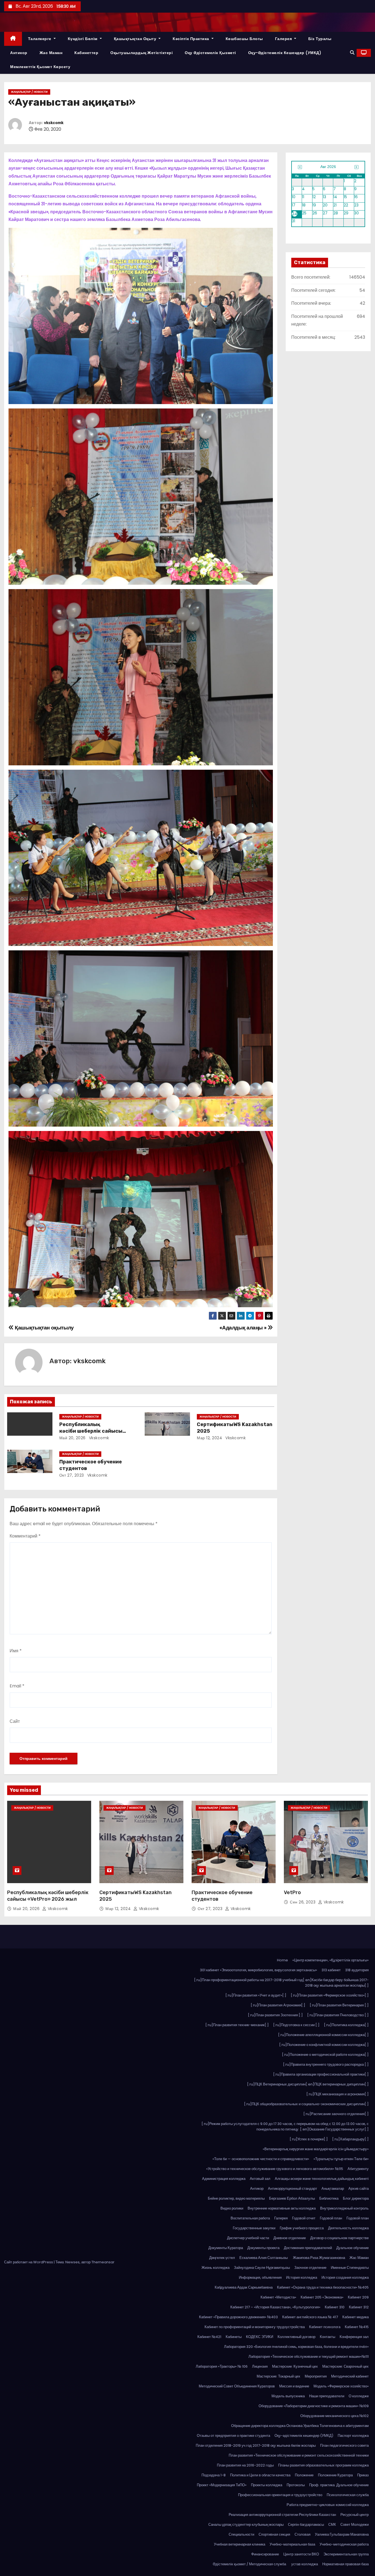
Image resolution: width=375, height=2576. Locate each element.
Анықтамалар (333, 2189)
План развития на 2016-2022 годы (245, 2465)
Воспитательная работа (250, 2218)
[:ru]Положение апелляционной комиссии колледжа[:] (323, 2035)
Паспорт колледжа (353, 2436)
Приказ (363, 2475)
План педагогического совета (344, 2445)
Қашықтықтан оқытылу (44, 1328)
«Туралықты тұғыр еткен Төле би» (341, 2159)
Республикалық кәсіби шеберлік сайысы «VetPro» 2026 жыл (91, 1431)
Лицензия (260, 2366)
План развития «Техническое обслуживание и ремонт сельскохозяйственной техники (299, 2455)
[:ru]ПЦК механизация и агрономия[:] (338, 2094)
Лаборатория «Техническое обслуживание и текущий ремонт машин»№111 (309, 2357)
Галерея (284, 39)
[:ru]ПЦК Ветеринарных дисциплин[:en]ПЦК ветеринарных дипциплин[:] (308, 2084)
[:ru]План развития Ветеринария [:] (339, 2005)
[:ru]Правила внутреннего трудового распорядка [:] (326, 2064)
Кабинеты (234, 2337)
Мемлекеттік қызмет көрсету (40, 67)
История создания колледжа (345, 2277)
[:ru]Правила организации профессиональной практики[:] (321, 2074)
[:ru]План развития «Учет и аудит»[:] (256, 1995)
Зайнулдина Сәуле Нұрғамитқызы (262, 2268)
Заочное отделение (310, 2268)
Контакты (328, 2337)
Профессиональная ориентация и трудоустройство (280, 2495)
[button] (352, 53)
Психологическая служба (348, 2495)
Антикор (19, 53)
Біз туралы (320, 39)
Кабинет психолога (325, 2327)
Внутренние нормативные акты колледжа (282, 2208)
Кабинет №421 (209, 2337)
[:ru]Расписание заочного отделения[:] (336, 2114)
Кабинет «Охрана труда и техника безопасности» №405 (323, 2287)
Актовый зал (260, 2179)
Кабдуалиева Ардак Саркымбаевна (244, 2287)
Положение (304, 2475)
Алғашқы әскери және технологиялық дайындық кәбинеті (322, 2179)
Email (17, 1686)
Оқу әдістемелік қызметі (210, 53)
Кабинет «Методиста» (278, 2297)
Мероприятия (316, 2376)
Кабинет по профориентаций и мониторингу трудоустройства (255, 2327)
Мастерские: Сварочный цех (345, 2366)
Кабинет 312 (359, 2307)
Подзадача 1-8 (214, 2475)
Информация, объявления (260, 2277)
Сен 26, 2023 (303, 1902)
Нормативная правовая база (345, 2564)
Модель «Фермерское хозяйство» (341, 2386)
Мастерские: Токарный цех (279, 2376)
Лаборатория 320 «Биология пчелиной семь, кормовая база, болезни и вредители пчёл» (296, 2347)
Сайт (15, 1721)
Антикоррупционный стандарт (293, 2189)
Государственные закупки (254, 2228)
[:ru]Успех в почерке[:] (309, 2139)
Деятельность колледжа (348, 2228)
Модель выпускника (288, 2396)
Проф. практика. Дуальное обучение (339, 2485)
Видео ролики (232, 2208)
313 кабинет (331, 1970)
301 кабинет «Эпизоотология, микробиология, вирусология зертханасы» (258, 1970)
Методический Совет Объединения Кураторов (237, 2386)
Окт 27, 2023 (72, 1475)
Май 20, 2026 (72, 1438)
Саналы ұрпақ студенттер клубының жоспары (246, 2525)
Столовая (303, 2534)
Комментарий (25, 1536)
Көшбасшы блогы (244, 39)
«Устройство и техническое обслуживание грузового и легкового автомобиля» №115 (275, 2169)
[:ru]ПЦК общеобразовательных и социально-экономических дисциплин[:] (306, 2104)
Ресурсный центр (355, 2515)
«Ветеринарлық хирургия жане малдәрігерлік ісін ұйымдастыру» (316, 2149)
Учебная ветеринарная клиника (240, 2544)
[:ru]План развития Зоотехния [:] (275, 2015)
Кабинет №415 (357, 2327)
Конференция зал (354, 2337)
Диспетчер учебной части (248, 2238)
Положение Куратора (335, 2475)
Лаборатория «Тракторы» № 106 (222, 2366)
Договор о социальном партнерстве (339, 2238)
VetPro (292, 1892)
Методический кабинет (350, 2376)
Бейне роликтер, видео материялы (236, 2198)
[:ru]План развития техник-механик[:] (237, 2025)
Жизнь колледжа (216, 2268)
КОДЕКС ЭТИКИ (260, 2337)
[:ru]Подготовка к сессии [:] (296, 2025)
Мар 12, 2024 (209, 1438)
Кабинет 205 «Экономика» (322, 2297)
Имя (16, 1651)
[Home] (13, 39)
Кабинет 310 (335, 2307)
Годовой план (331, 2218)
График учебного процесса (302, 2228)
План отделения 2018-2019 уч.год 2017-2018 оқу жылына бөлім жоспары (256, 2445)
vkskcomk (54, 123)
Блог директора (356, 2198)
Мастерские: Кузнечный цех (295, 2366)
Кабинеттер (86, 53)
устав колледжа (305, 2564)
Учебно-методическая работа (344, 2544)
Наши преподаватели (327, 2396)
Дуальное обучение (352, 2248)
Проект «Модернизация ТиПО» (222, 2485)
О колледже (359, 2396)
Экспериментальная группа (346, 2554)
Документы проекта (263, 2248)
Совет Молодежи (355, 2525)
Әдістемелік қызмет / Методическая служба (250, 2564)
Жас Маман (51, 53)
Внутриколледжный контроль (344, 2208)
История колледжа (302, 2277)
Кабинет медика (356, 2317)
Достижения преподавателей (308, 2248)
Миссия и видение (294, 2386)
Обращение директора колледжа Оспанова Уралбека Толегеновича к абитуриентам (300, 2426)
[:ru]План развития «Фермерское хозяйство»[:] (330, 1995)
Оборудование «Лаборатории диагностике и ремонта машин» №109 (314, 2406)
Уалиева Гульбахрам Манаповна (342, 2534)
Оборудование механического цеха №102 (335, 2416)
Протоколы (296, 2485)
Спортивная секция (274, 2534)
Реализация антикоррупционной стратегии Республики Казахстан (282, 2515)
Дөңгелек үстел (222, 2258)
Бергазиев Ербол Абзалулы (292, 2198)
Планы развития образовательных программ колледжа (323, 2465)
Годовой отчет (304, 2218)
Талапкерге (40, 39)
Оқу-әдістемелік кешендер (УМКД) (285, 53)
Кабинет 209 (358, 2297)
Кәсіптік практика (191, 39)
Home (282, 1960)
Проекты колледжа (267, 2485)
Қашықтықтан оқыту (136, 39)
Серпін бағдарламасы (306, 2525)
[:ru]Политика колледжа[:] (346, 2025)
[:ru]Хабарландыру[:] (350, 2139)
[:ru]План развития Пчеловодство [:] (338, 2015)
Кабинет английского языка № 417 (310, 2317)
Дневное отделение (290, 2238)
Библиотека (329, 2198)
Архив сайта (359, 2189)
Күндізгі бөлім (83, 39)
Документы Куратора (226, 2248)
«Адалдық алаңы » (244, 1328)
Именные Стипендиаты (350, 2268)
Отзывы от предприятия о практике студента (233, 2436)
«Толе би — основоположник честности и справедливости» (261, 2159)
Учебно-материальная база (292, 2544)
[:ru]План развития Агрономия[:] (278, 2005)
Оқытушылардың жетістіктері (142, 53)
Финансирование (265, 2554)
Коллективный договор (296, 2337)
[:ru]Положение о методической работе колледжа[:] (325, 2055)
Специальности (241, 2534)
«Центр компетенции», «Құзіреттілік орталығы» (331, 1960)
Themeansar (103, 2262)
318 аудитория (357, 1970)
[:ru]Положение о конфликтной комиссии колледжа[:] (324, 2045)
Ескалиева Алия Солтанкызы (264, 2258)
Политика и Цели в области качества (260, 2475)
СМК (332, 2525)
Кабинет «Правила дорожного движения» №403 (238, 2317)
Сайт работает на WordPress (29, 2262)
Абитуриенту (358, 2169)
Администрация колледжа (224, 2179)
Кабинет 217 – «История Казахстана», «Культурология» (275, 2307)
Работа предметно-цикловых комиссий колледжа (328, 2505)
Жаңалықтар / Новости (29, 92)
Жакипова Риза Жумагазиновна (319, 2258)
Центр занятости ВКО (301, 2554)
